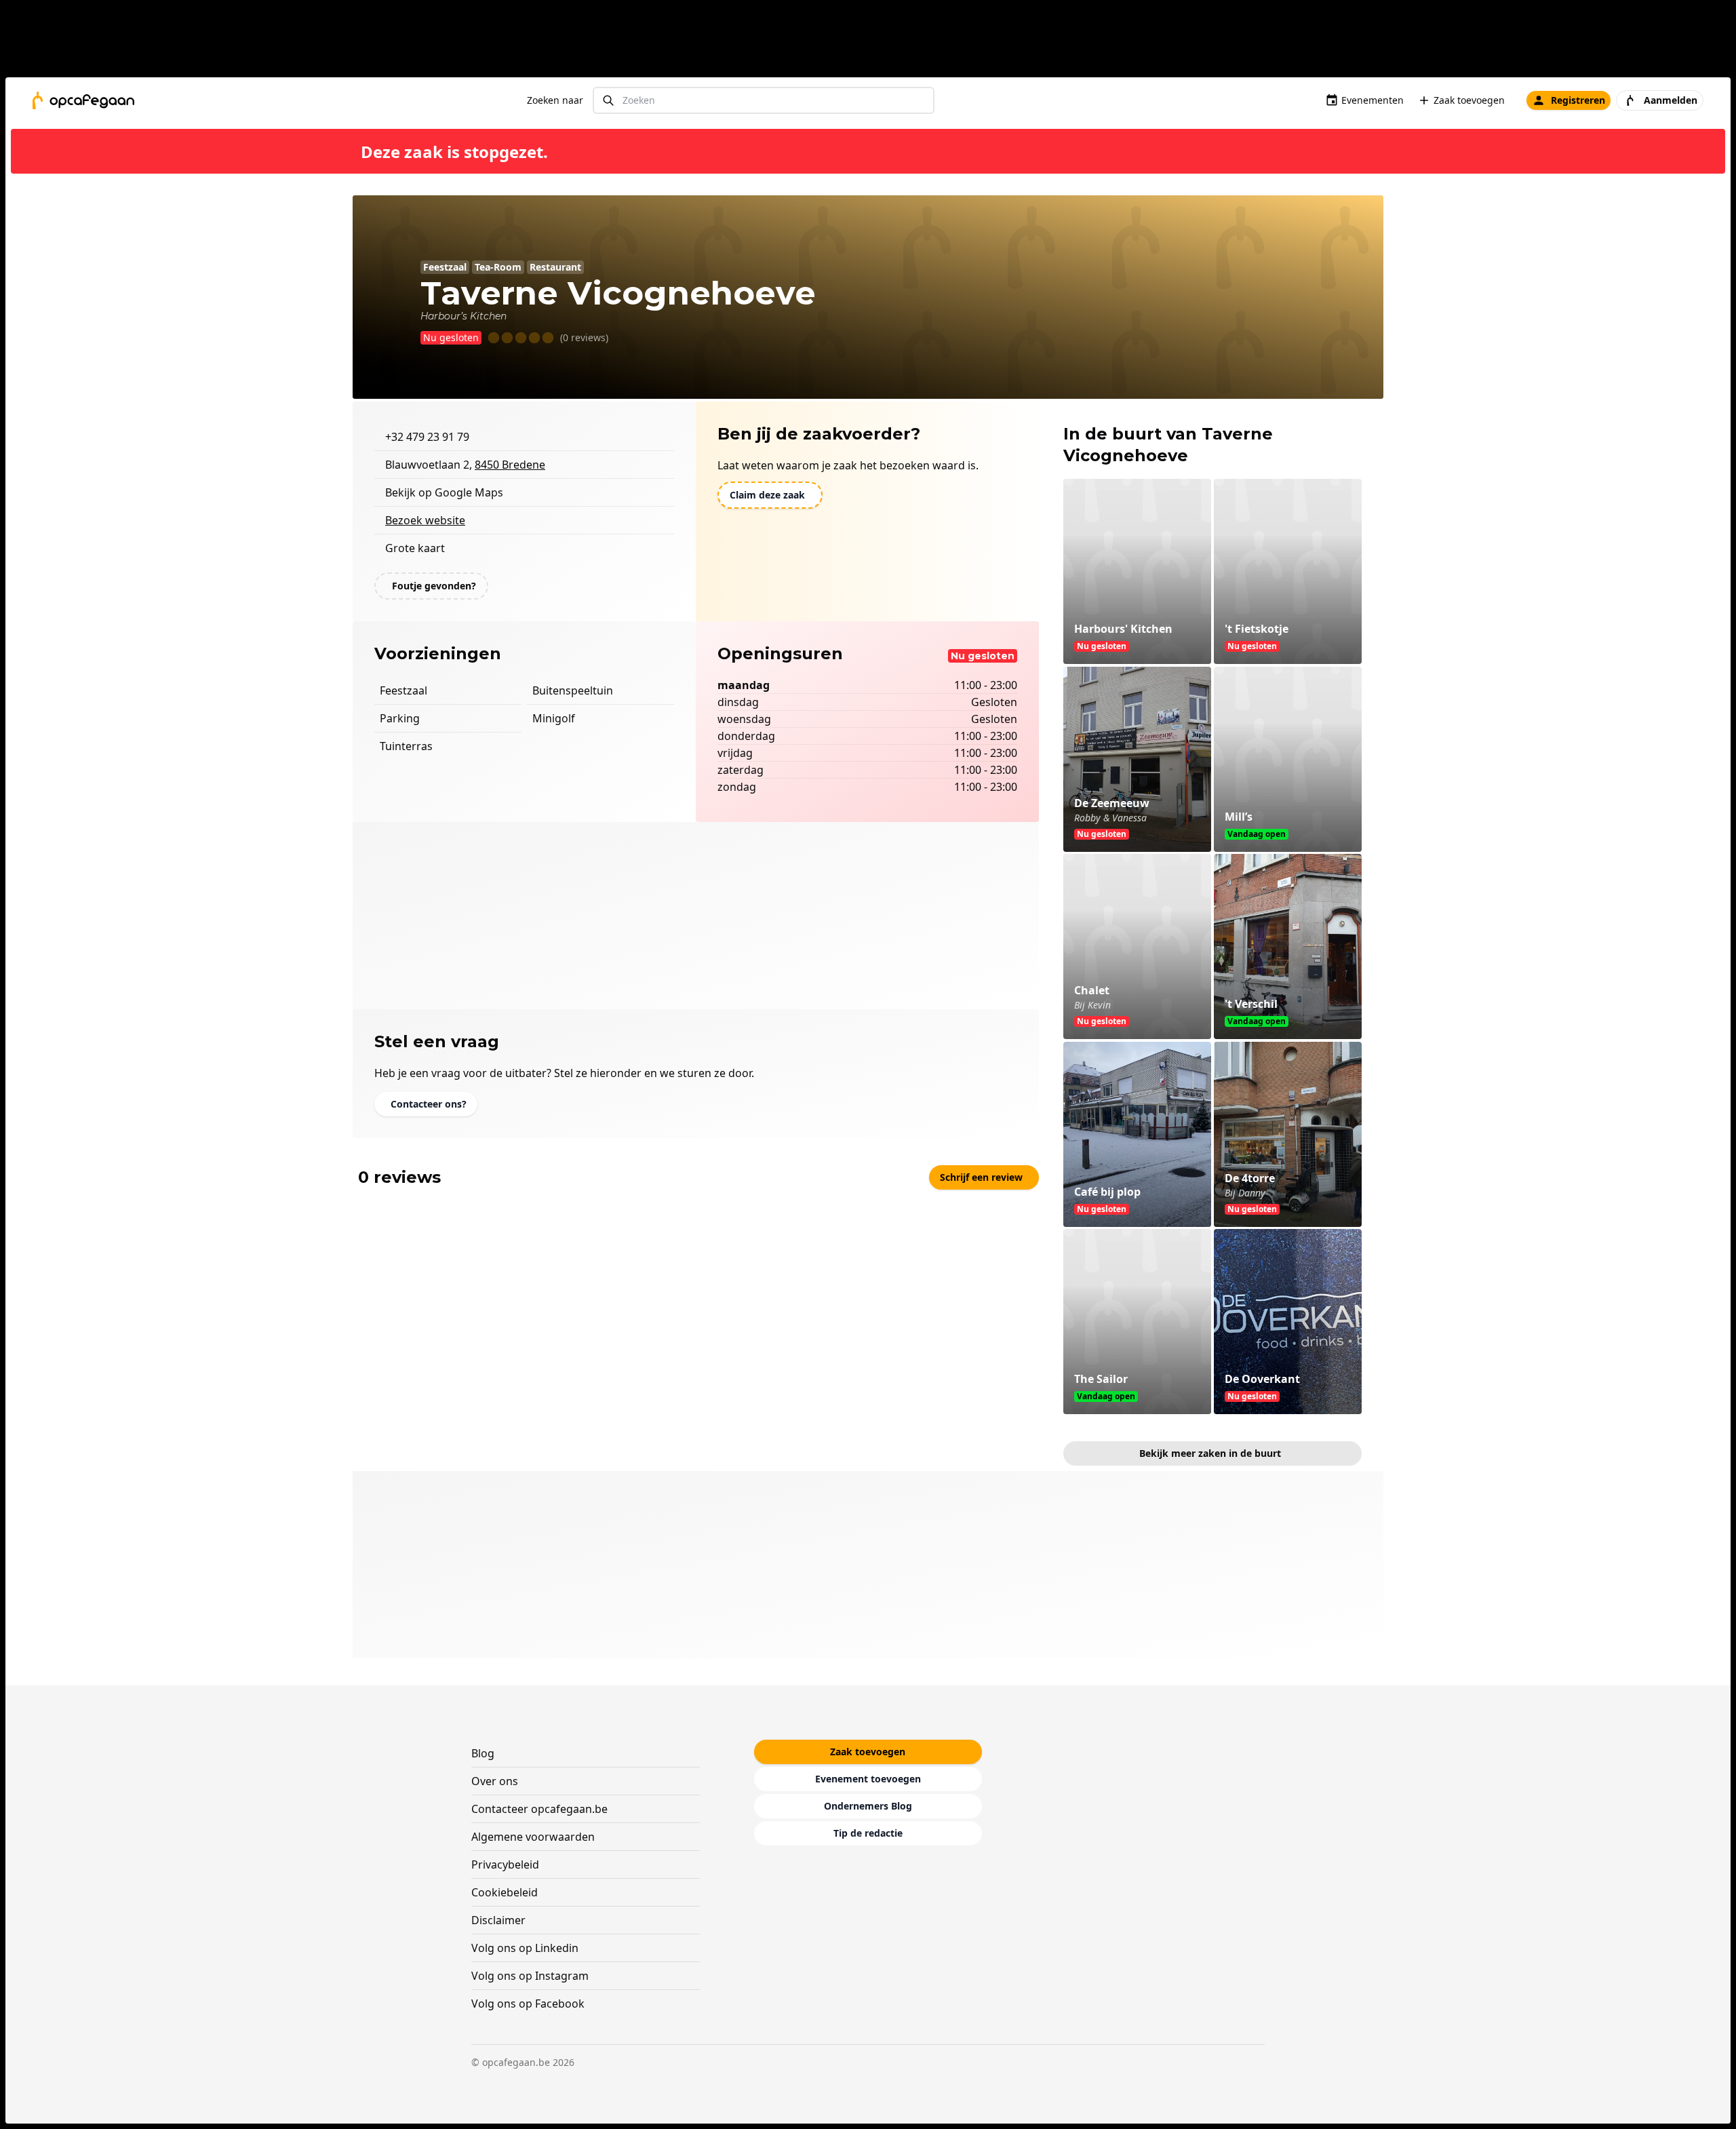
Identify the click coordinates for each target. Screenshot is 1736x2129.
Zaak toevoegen (1469, 100)
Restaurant (555, 267)
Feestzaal (445, 267)
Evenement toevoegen (868, 1779)
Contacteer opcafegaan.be (539, 1809)
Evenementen (1373, 100)
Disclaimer (498, 1920)
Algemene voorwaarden (533, 1837)
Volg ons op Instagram (530, 1976)
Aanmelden (1671, 100)
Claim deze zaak (767, 495)
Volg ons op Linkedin (525, 1948)
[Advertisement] (873, 41)
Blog (483, 1753)
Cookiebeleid (505, 1892)
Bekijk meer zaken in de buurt (1210, 1453)
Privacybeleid (505, 1864)
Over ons (495, 1781)
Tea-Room (498, 267)
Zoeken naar (555, 100)
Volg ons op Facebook (528, 2004)
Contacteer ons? (429, 1104)
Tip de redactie (868, 1833)
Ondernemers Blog (868, 1806)
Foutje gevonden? (434, 586)
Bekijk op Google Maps (444, 492)
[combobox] (764, 101)
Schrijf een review (981, 1177)
